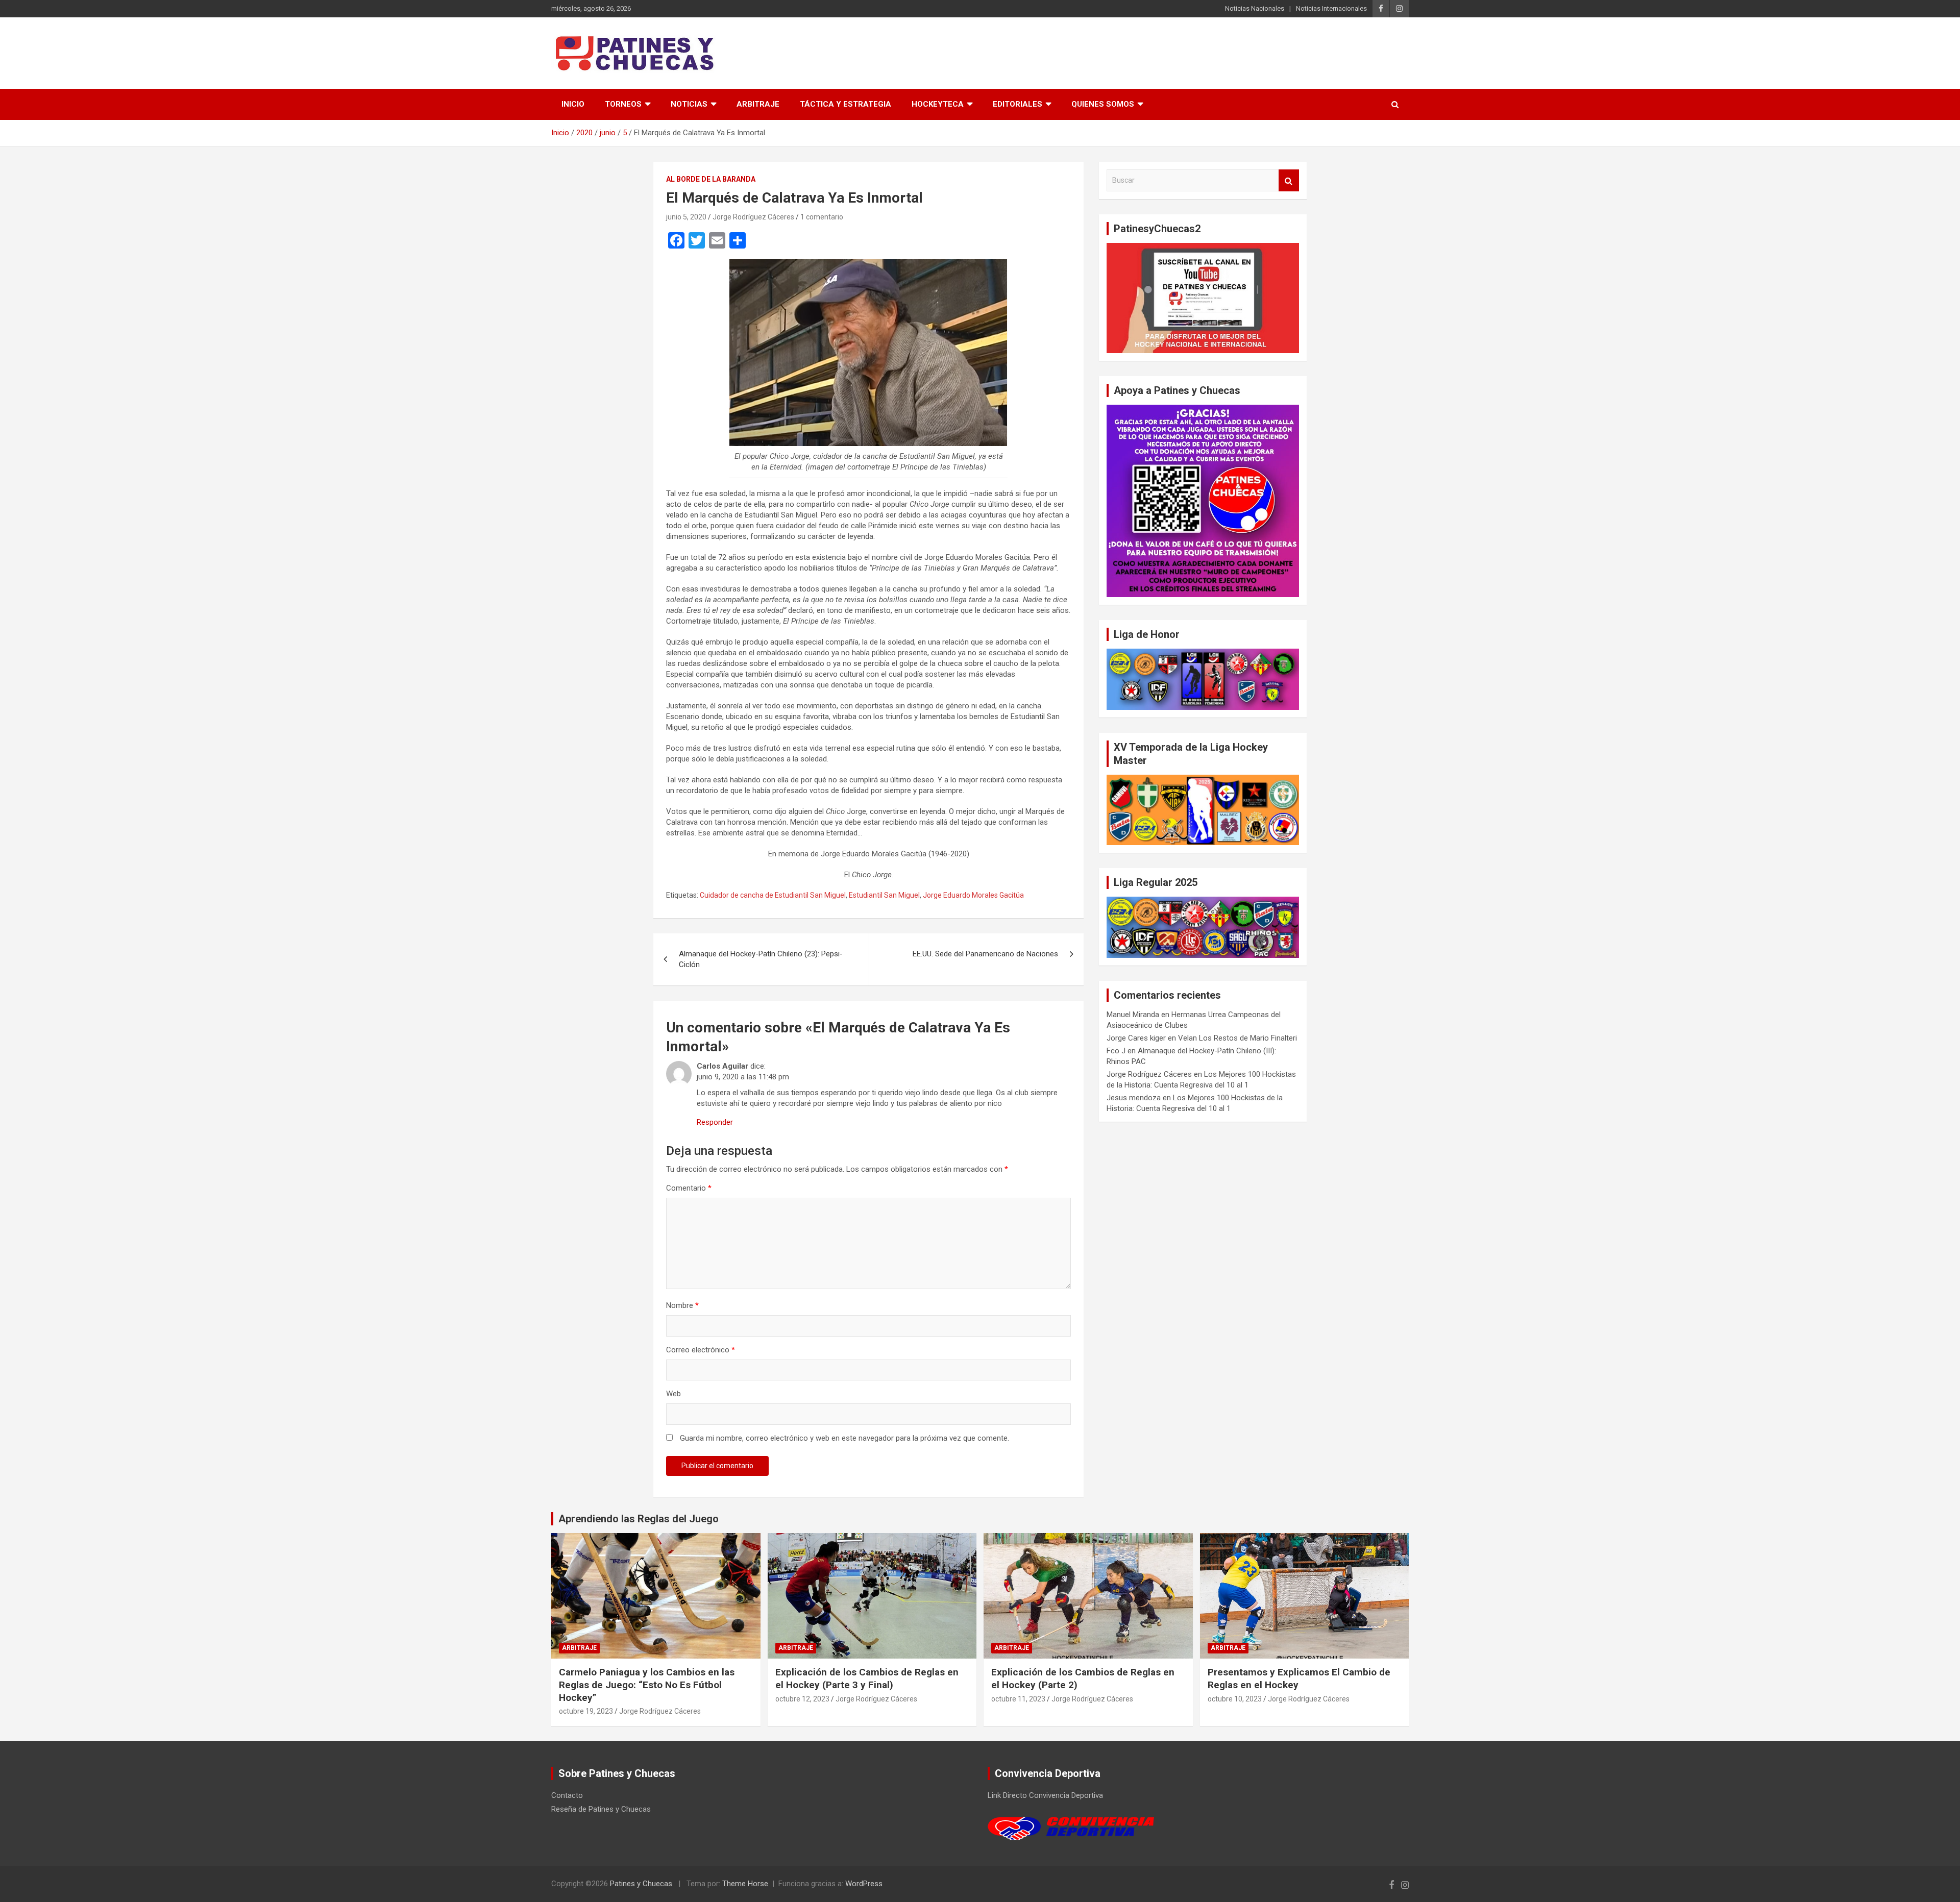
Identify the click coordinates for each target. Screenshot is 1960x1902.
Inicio (573, 104)
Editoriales (1018, 104)
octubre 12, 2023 (802, 1699)
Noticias (689, 104)
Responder (715, 1122)
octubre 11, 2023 (1018, 1699)
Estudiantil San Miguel (884, 895)
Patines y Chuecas (641, 1884)
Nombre (682, 1305)
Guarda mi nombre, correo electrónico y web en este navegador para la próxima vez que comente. (844, 1438)
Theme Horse (745, 1884)
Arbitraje (758, 104)
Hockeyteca (938, 104)
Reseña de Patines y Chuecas (601, 1809)
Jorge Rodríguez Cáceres (753, 217)
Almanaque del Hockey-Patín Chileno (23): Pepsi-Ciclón (761, 959)
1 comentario (822, 217)
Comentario (689, 1188)
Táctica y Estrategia (846, 104)
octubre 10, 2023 (1235, 1699)
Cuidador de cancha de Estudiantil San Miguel (773, 895)
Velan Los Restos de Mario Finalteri (1238, 1038)
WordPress (864, 1884)
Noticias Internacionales (1331, 8)
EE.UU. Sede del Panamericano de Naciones (985, 954)
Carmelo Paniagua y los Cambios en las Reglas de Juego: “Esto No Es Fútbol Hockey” (647, 1685)
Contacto (567, 1795)
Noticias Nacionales (1255, 8)
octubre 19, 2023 (586, 1711)
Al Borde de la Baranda (711, 179)
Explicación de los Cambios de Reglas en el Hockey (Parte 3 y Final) (867, 1678)
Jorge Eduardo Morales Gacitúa (973, 895)
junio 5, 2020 (686, 217)
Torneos (623, 104)
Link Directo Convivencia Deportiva (1045, 1795)
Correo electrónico (701, 1350)
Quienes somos (1103, 104)
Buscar (1289, 180)
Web (673, 1394)
